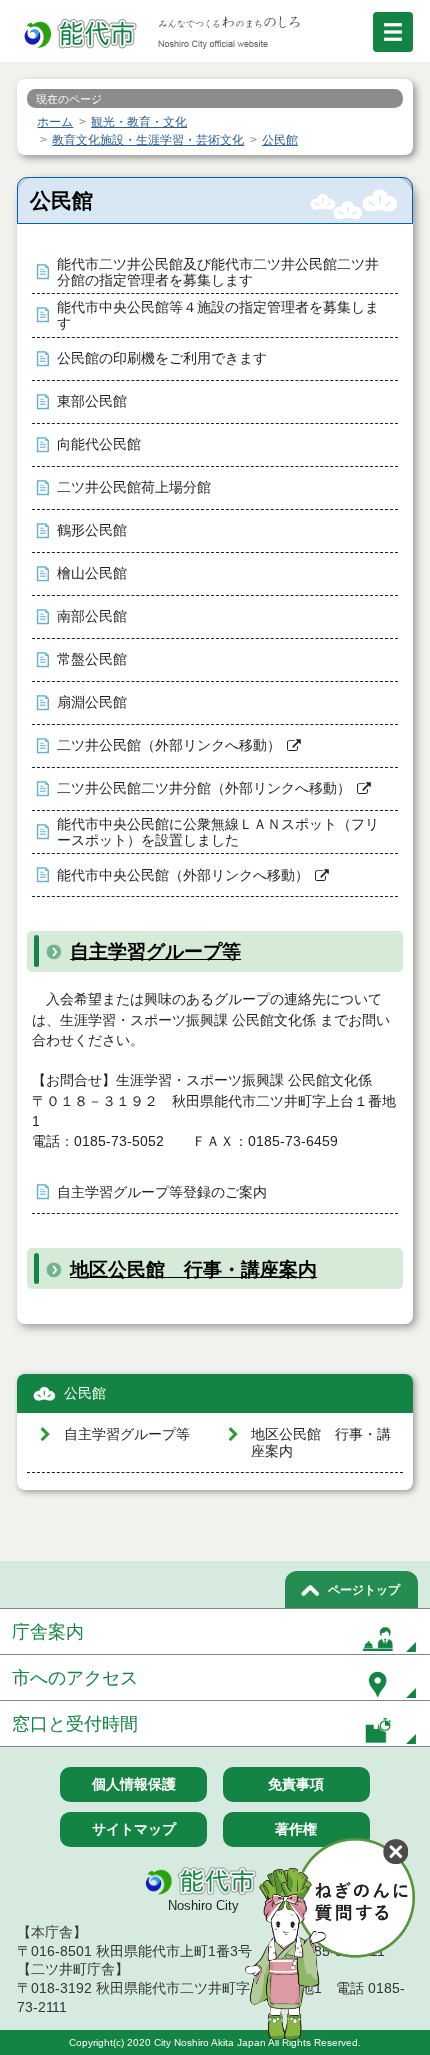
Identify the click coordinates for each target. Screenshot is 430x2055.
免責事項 (296, 1784)
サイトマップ (134, 1829)
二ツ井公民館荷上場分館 (134, 487)
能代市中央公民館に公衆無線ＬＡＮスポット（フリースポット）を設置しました (218, 832)
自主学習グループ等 (155, 951)
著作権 (296, 1829)
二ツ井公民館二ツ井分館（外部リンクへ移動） (204, 788)
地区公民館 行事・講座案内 (193, 1269)
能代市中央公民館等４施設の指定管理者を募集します (218, 315)
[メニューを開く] (393, 32)
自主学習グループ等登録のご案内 (162, 1192)
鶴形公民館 (92, 530)
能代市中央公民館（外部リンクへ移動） (183, 875)
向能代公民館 (99, 444)
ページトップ (364, 1590)
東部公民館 (92, 401)
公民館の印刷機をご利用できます (162, 358)
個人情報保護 (134, 1784)
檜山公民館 (92, 573)
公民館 (85, 1393)
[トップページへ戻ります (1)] (82, 34)
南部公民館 (92, 616)
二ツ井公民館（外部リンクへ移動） (169, 745)
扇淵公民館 (92, 702)
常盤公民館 (92, 659)
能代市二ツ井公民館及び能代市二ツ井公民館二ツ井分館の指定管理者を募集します (218, 272)
